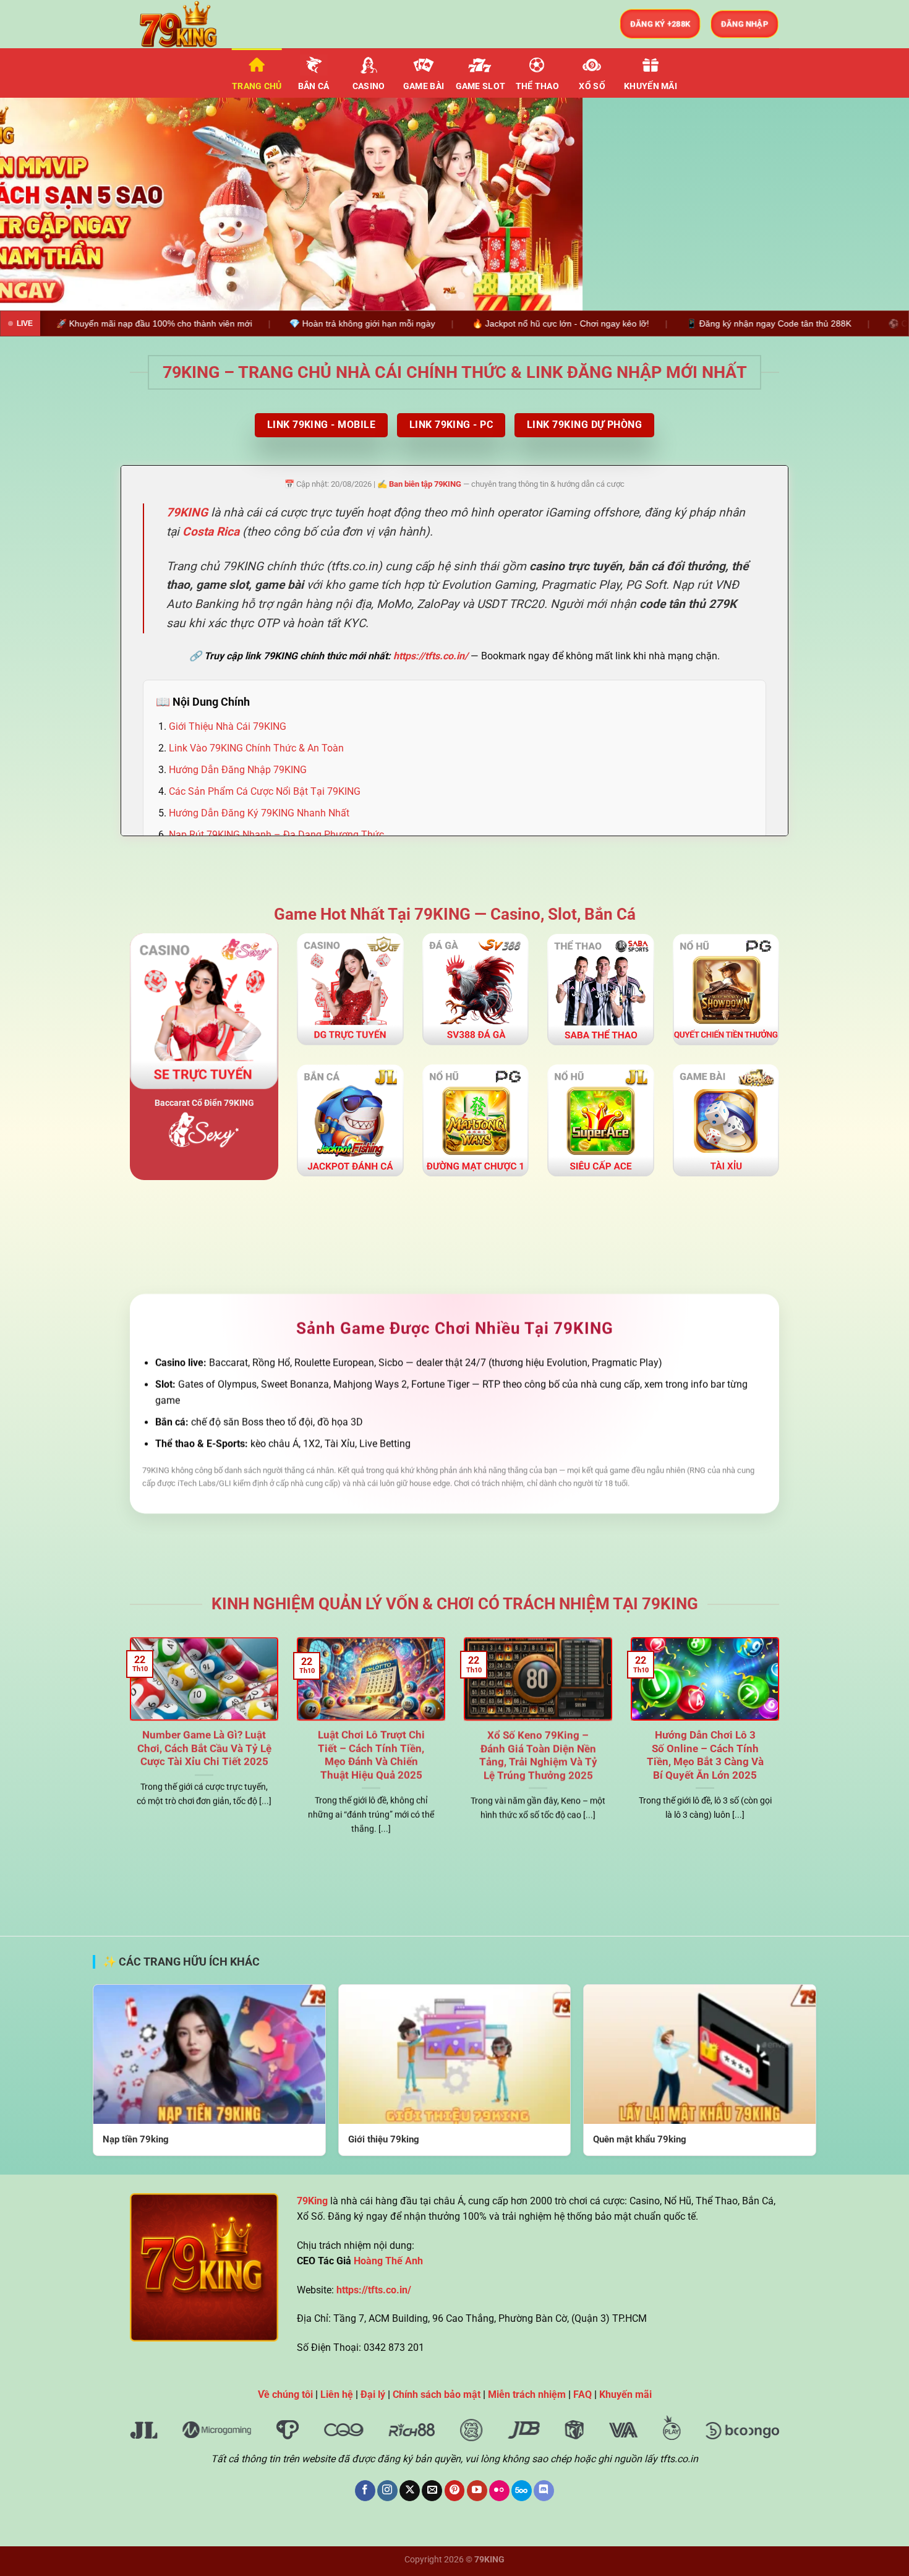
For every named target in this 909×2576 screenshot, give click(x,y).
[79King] (192, 24)
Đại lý (373, 2394)
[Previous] (34, 204)
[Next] (875, 204)
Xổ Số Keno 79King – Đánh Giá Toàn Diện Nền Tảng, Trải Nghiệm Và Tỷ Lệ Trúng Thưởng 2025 (538, 1756)
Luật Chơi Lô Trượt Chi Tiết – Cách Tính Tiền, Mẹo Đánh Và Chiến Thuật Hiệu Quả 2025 (371, 1756)
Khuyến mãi (651, 86)
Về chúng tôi (285, 2394)
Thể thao (537, 86)
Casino (369, 86)
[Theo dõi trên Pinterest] (455, 2491)
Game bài (424, 86)
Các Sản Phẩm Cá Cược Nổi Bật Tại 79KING (265, 791)
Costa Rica (211, 532)
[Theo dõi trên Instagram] (387, 2491)
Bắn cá (314, 86)
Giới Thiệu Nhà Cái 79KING (228, 726)
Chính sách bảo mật (437, 2394)
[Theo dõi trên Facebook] (365, 2491)
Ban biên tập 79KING (425, 485)
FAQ (583, 2394)
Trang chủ (257, 86)
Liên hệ (337, 2394)
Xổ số (592, 86)
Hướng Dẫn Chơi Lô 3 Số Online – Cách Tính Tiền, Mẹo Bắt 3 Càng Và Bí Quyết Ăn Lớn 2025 (705, 1756)
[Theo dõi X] (410, 2491)
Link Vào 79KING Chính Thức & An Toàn (256, 748)
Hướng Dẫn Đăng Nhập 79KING (238, 770)
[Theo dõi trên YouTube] (477, 2491)
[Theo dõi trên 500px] (522, 2491)
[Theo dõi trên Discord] (544, 2491)
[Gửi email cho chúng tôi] (432, 2491)
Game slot (481, 86)
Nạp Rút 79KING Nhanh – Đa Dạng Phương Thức (276, 835)
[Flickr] (499, 2491)
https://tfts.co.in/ (431, 657)
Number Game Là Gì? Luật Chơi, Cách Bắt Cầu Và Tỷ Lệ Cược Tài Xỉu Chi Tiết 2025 (204, 1749)
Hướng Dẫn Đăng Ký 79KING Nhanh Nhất (259, 813)
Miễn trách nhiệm (527, 2394)
